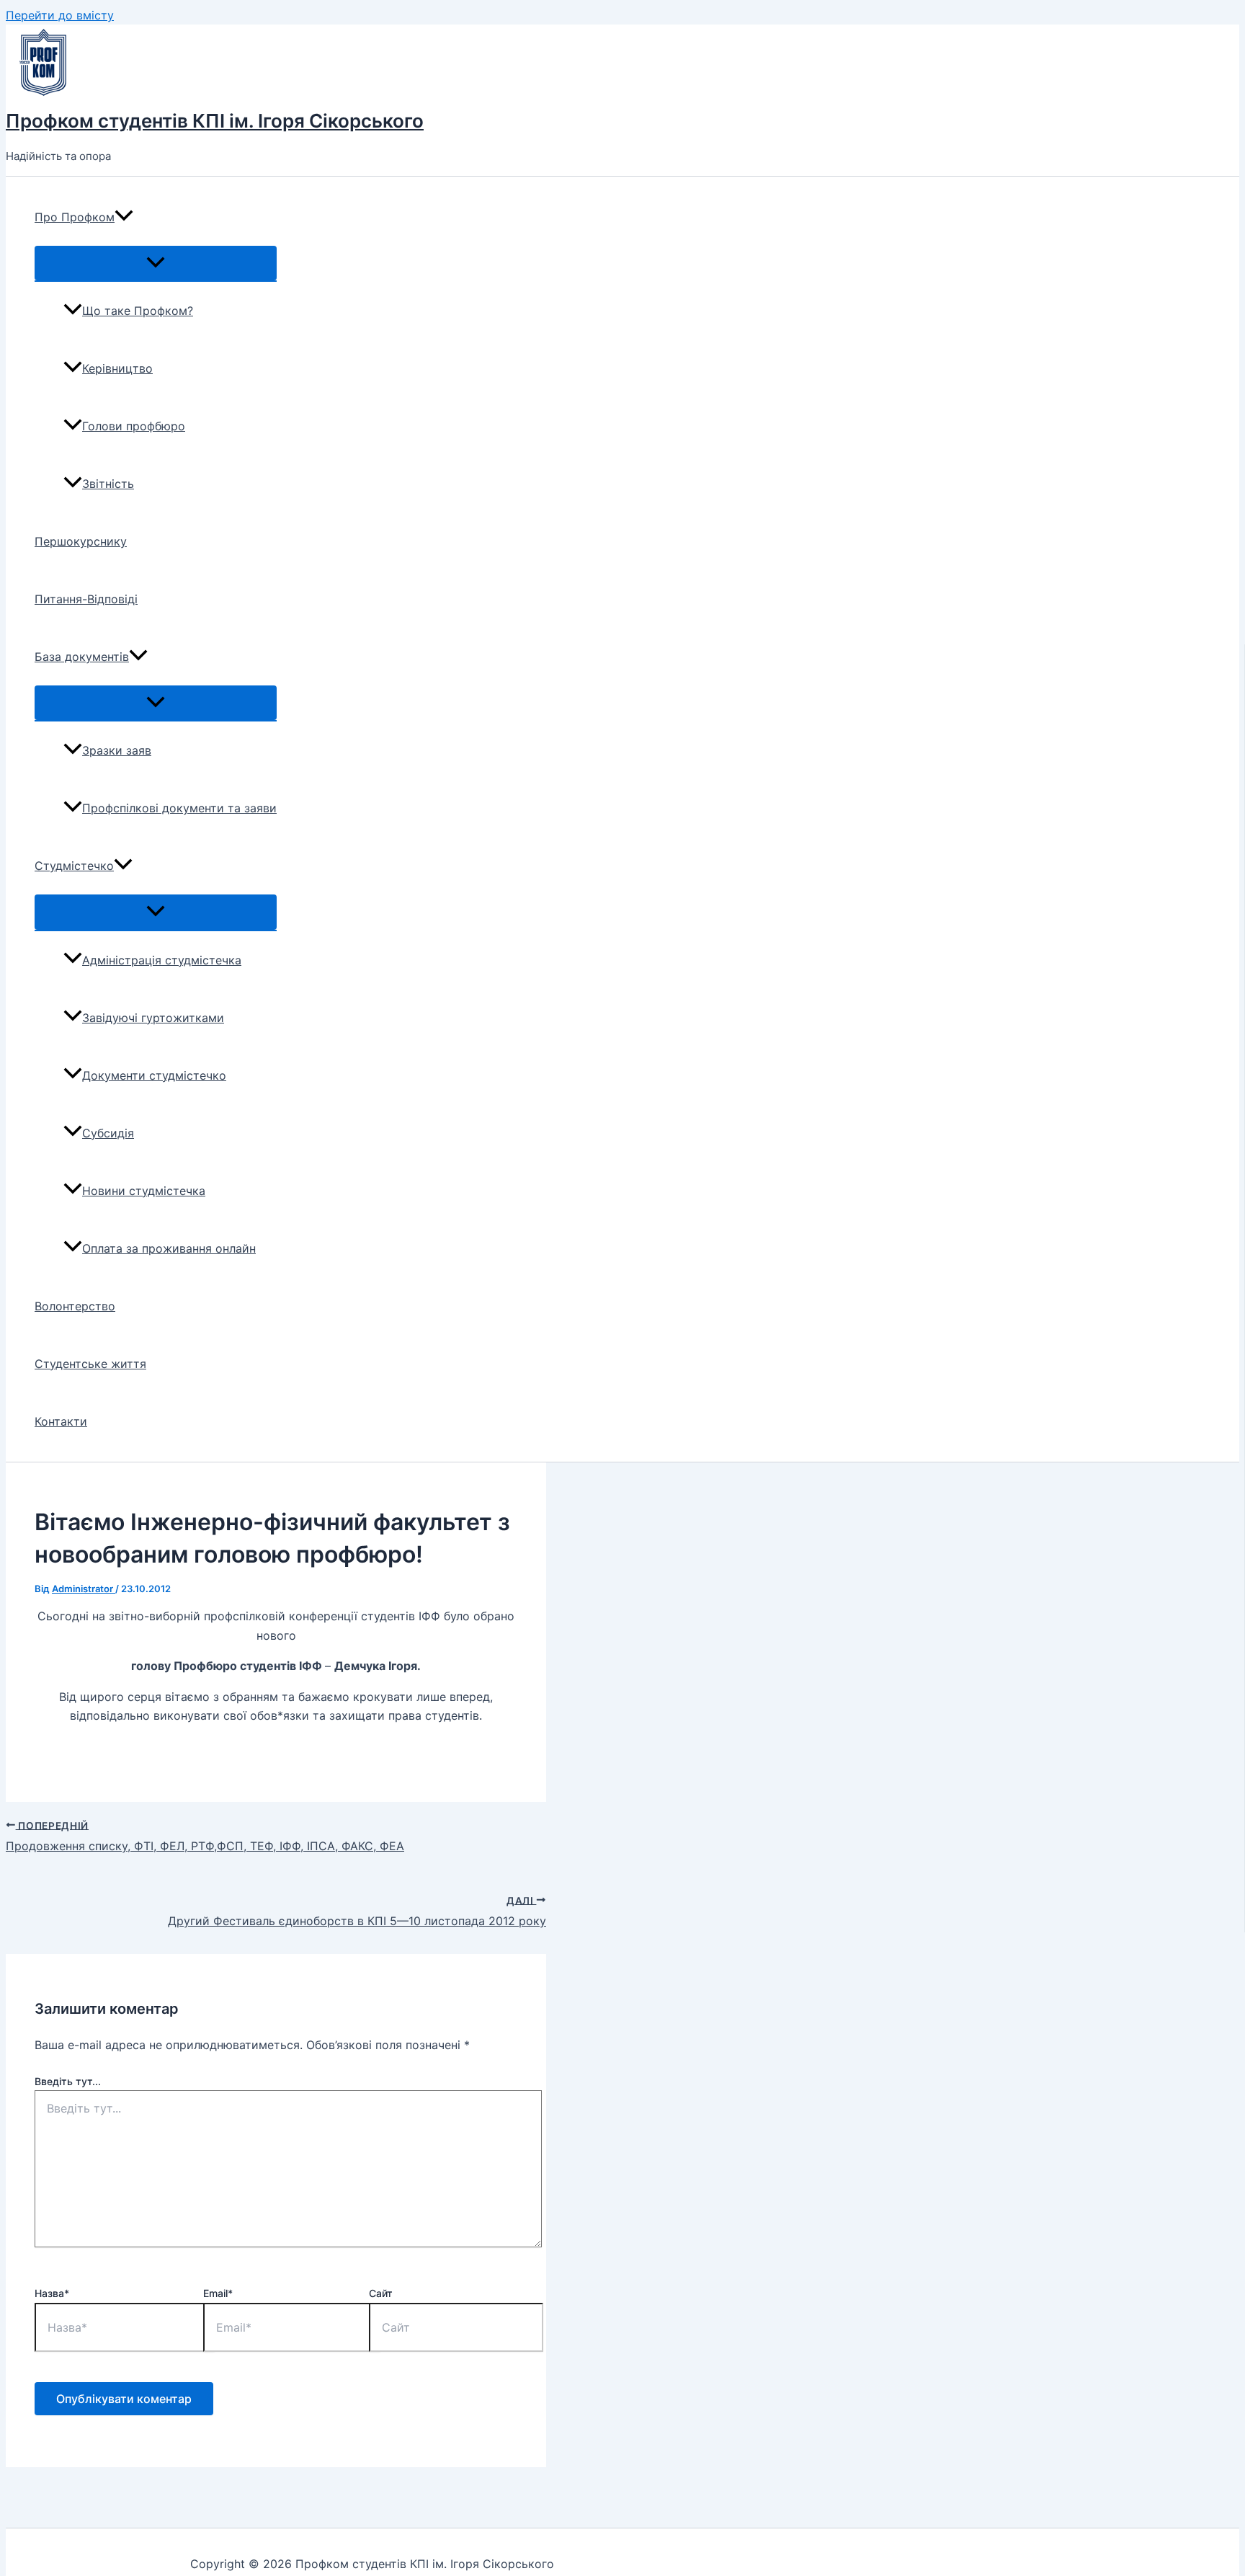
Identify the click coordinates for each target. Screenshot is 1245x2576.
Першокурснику (81, 541)
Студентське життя (90, 1364)
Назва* (52, 2293)
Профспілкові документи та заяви (179, 808)
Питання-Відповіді (86, 599)
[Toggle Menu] (156, 263)
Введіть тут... (68, 2081)
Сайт (381, 2293)
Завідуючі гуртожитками (153, 1018)
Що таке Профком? (138, 311)
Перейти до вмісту (60, 15)
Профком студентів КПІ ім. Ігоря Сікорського (215, 121)
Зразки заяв (117, 750)
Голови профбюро (134, 426)
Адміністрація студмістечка (162, 960)
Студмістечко (74, 866)
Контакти (61, 1421)
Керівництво (117, 368)
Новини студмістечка (144, 1191)
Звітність (108, 484)
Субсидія (108, 1133)
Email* (218, 2293)
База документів (82, 657)
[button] (124, 217)
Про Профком (75, 217)
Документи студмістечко (154, 1075)
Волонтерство (75, 1306)
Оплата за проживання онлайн (169, 1248)
